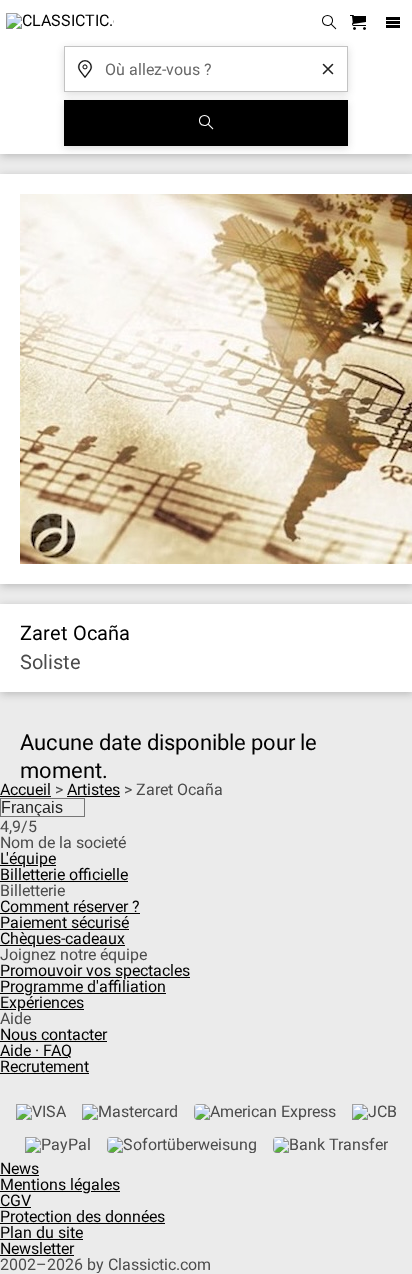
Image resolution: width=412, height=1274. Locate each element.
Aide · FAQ (36, 1050)
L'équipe (28, 858)
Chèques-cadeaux (62, 938)
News (19, 1168)
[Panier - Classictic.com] (361, 23)
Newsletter (37, 1248)
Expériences (42, 1002)
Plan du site (41, 1232)
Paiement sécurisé (64, 922)
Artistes (93, 789)
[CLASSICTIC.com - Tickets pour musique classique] (57, 23)
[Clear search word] (328, 69)
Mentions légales (60, 1184)
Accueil (25, 789)
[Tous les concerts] (206, 123)
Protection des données (82, 1216)
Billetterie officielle (64, 874)
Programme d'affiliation (83, 986)
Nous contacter (53, 1034)
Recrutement (44, 1066)
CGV (15, 1200)
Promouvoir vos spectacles (95, 970)
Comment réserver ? (70, 906)
